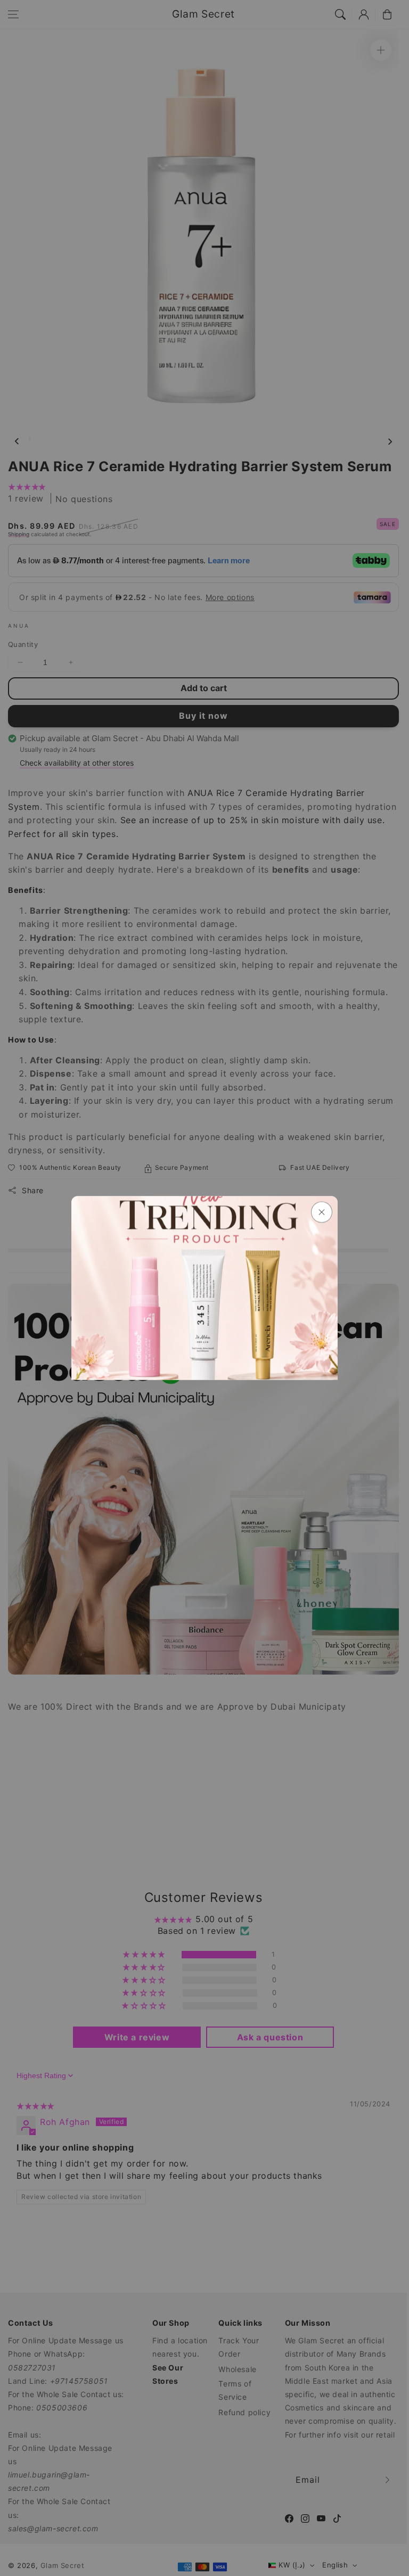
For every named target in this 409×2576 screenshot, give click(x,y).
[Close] (322, 1212)
